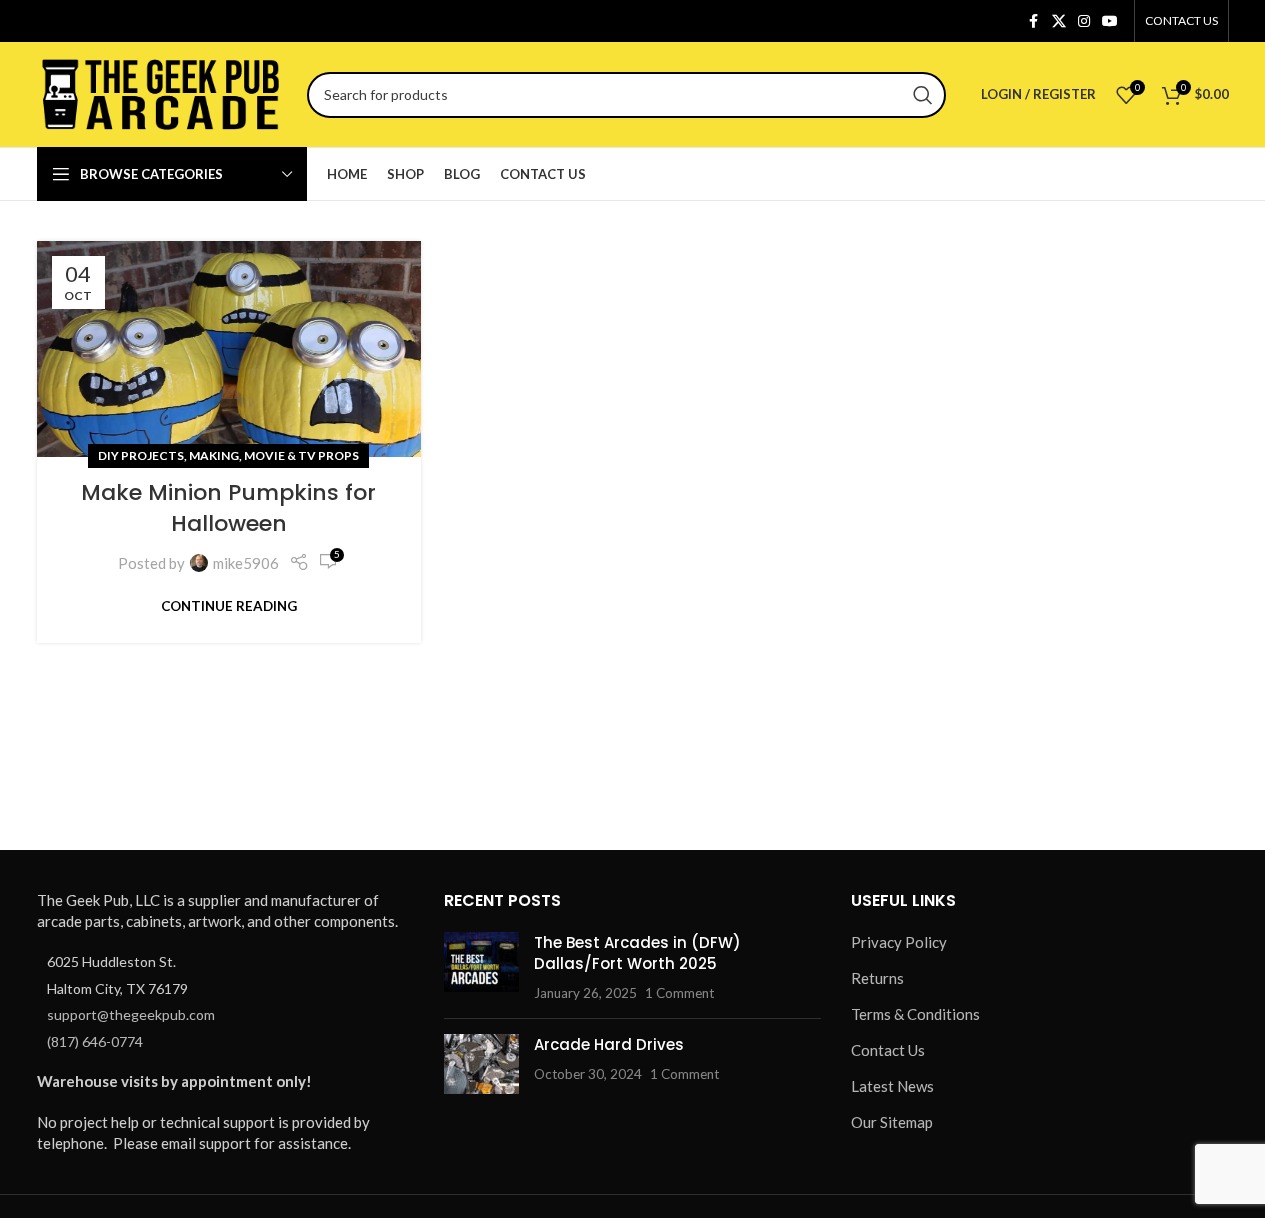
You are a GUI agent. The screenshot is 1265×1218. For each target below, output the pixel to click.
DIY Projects (141, 455)
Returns (877, 978)
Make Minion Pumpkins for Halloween (228, 508)
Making (214, 455)
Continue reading (229, 606)
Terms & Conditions (915, 1014)
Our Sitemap (892, 1122)
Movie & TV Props (301, 455)
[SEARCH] (923, 95)
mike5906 (246, 563)
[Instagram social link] (1084, 21)
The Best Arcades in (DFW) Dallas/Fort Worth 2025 (637, 953)
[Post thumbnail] (481, 967)
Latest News (892, 1086)
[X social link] (1059, 21)
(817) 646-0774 (95, 1041)
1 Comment (679, 993)
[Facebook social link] (1034, 21)
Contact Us (888, 1050)
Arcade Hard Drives (609, 1044)
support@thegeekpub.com (131, 1014)
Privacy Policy (899, 942)
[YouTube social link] (1110, 21)
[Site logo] (162, 92)
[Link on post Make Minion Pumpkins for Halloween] (229, 349)
